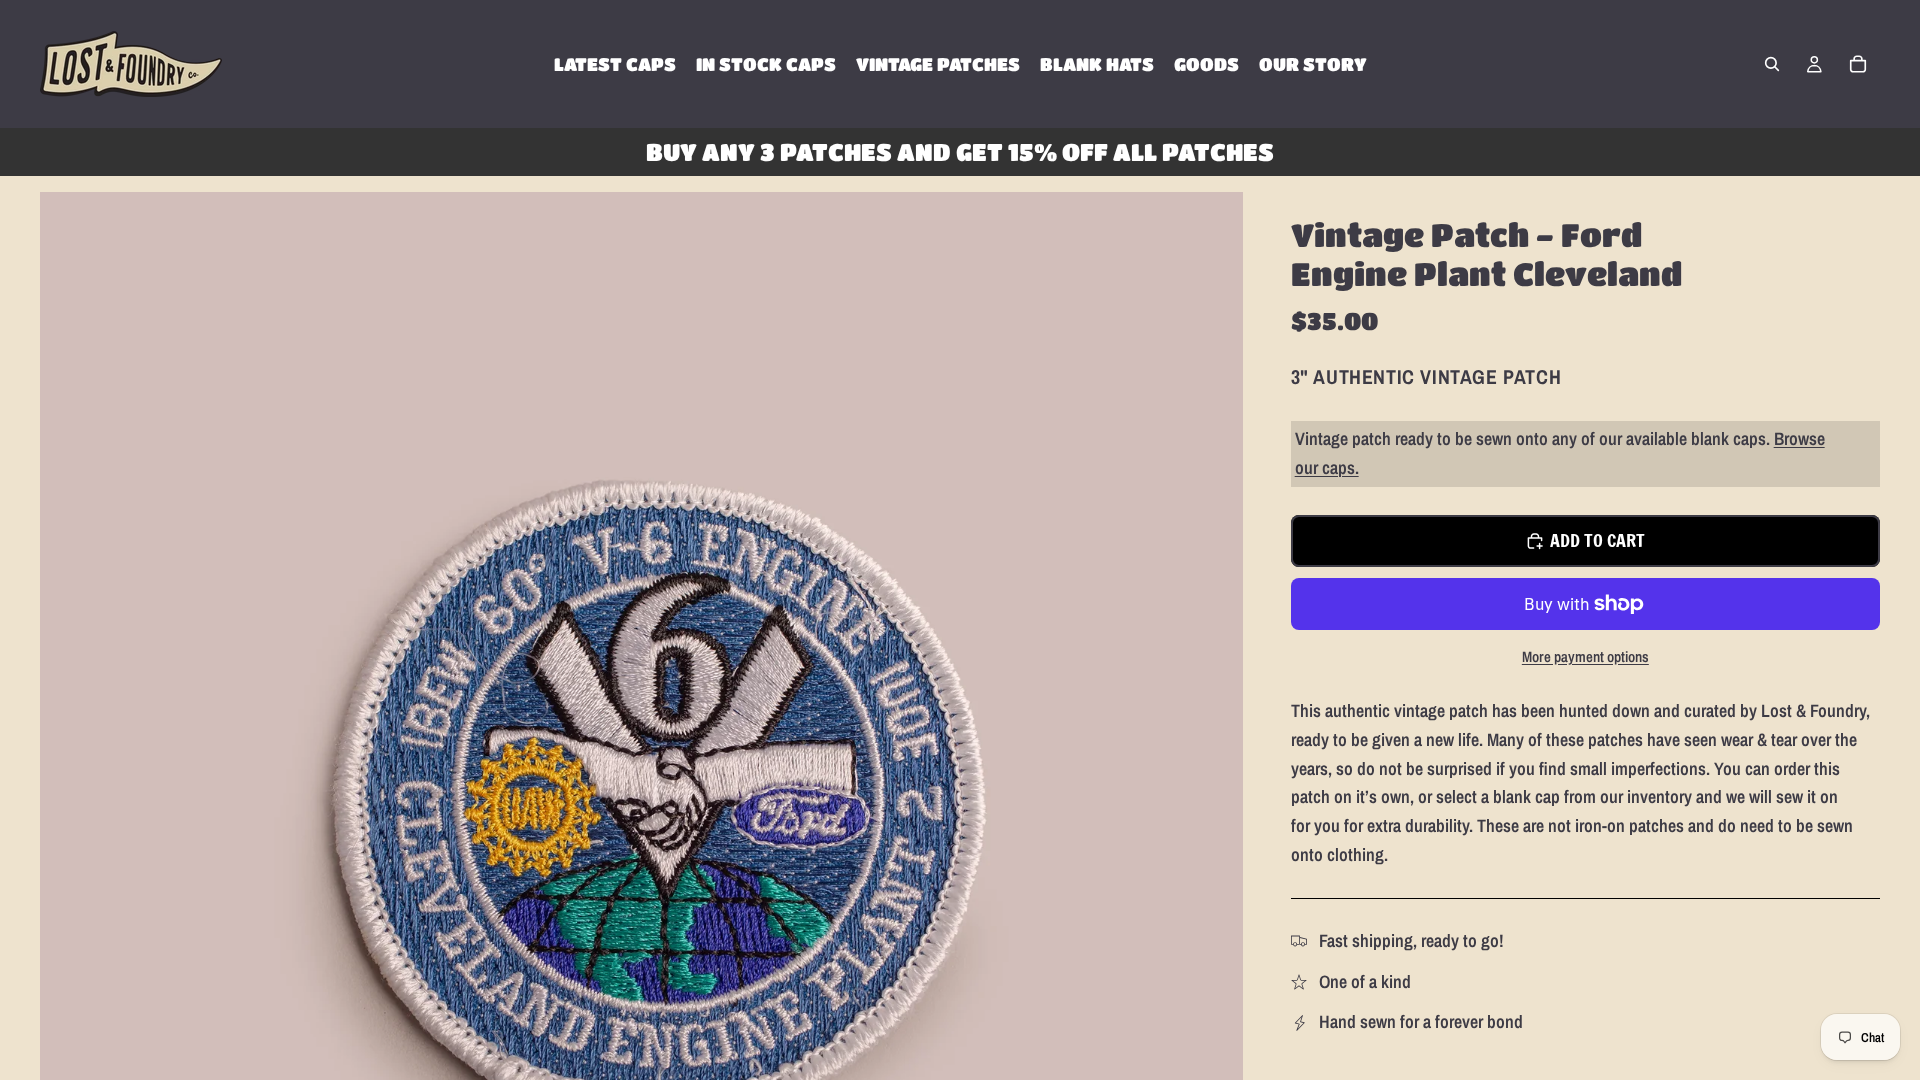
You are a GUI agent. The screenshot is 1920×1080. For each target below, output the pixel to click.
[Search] (1772, 64)
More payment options (1585, 656)
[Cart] (1858, 64)
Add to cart (1597, 540)
